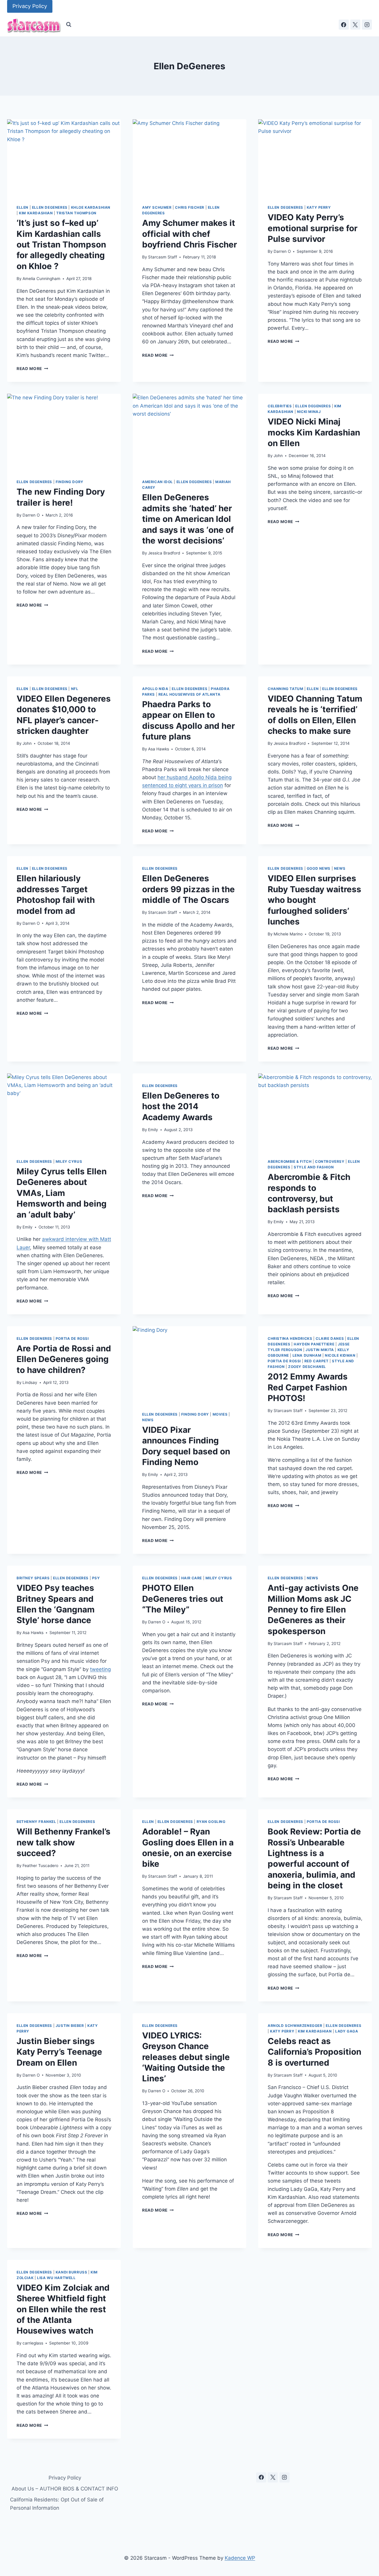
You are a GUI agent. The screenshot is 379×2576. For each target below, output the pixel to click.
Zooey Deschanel (307, 1367)
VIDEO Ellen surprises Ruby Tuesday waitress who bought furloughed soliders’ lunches (314, 900)
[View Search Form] (69, 25)
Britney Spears (33, 1578)
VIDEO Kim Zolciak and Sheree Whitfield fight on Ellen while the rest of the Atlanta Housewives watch (63, 2309)
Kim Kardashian (36, 213)
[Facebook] (344, 25)
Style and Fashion (314, 1167)
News (340, 868)
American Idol (158, 482)
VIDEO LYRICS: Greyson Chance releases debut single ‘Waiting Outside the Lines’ (186, 2057)
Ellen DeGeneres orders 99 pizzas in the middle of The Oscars (188, 889)
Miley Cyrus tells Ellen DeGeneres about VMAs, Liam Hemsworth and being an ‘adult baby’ (62, 1193)
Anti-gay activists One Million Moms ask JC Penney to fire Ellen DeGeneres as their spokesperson (313, 1609)
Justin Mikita (320, 1350)
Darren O (282, 251)
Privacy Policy (30, 6)
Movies (220, 1414)
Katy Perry (319, 207)
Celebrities (280, 406)
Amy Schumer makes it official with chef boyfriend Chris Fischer (189, 234)
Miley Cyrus (69, 1161)
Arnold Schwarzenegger (295, 2026)
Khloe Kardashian (91, 207)
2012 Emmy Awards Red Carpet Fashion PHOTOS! (308, 1387)
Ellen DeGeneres (50, 207)
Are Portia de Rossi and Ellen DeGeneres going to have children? (64, 1359)
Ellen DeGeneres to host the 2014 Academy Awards (181, 1106)
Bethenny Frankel (36, 1822)
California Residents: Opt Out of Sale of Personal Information (57, 2504)
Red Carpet (317, 1361)
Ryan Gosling (211, 1822)
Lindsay (30, 1382)
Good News (319, 868)
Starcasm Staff (163, 257)
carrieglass (33, 2343)
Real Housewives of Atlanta (189, 694)
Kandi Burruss (72, 2272)
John (278, 456)
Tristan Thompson (76, 213)
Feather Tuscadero (40, 1866)
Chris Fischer (190, 207)
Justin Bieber (70, 2026)
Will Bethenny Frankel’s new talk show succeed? (64, 1842)
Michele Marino (288, 934)
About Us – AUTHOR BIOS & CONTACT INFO (65, 2489)
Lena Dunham (307, 1355)
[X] (355, 25)
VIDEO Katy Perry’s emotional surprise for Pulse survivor (313, 228)
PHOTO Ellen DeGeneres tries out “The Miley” (183, 1599)
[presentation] (64, 157)
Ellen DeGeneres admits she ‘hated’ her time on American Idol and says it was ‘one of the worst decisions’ (188, 519)
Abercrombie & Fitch (290, 1161)
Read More (32, 369)
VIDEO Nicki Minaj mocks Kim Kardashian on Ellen (314, 432)
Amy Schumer (157, 207)
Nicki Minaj (309, 412)
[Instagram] (367, 25)
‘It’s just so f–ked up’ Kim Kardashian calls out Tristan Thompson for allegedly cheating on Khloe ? (61, 245)
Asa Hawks (159, 749)
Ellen (23, 207)
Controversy (330, 1161)
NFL (75, 689)
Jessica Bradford (164, 553)
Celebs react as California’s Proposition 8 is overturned (314, 2052)
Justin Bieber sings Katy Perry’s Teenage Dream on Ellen (59, 2052)
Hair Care (192, 1578)
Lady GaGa (347, 2031)
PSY (96, 1578)
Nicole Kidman (340, 1355)
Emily (28, 1227)
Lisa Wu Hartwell (56, 2278)
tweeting (100, 1669)
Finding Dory (70, 482)
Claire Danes (330, 1338)
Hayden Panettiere (314, 1344)
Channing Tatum (285, 689)
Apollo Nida (155, 689)
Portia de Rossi (72, 1338)
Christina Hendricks (290, 1338)
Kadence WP (240, 2558)
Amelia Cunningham (41, 279)
